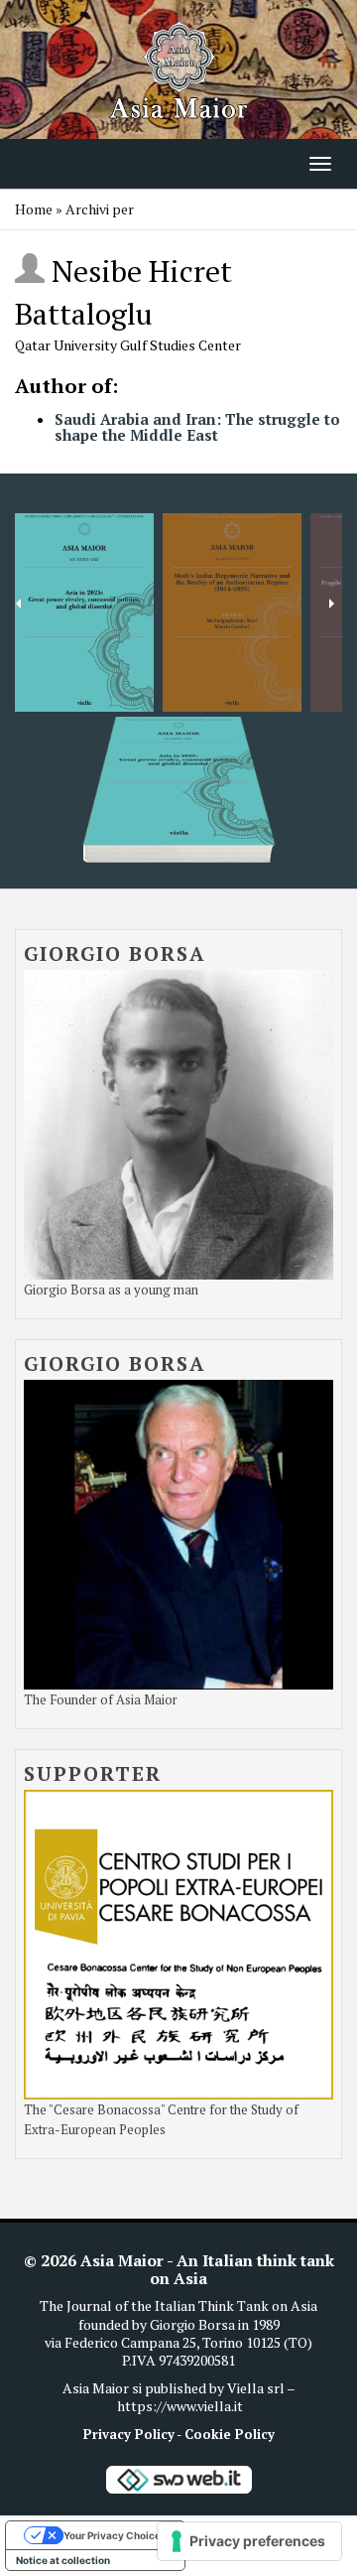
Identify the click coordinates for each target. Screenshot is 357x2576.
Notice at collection (63, 2560)
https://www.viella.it (180, 2406)
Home (34, 209)
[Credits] (178, 2478)
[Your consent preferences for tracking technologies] (249, 2541)
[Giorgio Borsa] (178, 1122)
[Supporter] (178, 1942)
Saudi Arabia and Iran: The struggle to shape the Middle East (197, 427)
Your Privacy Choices (115, 2535)
